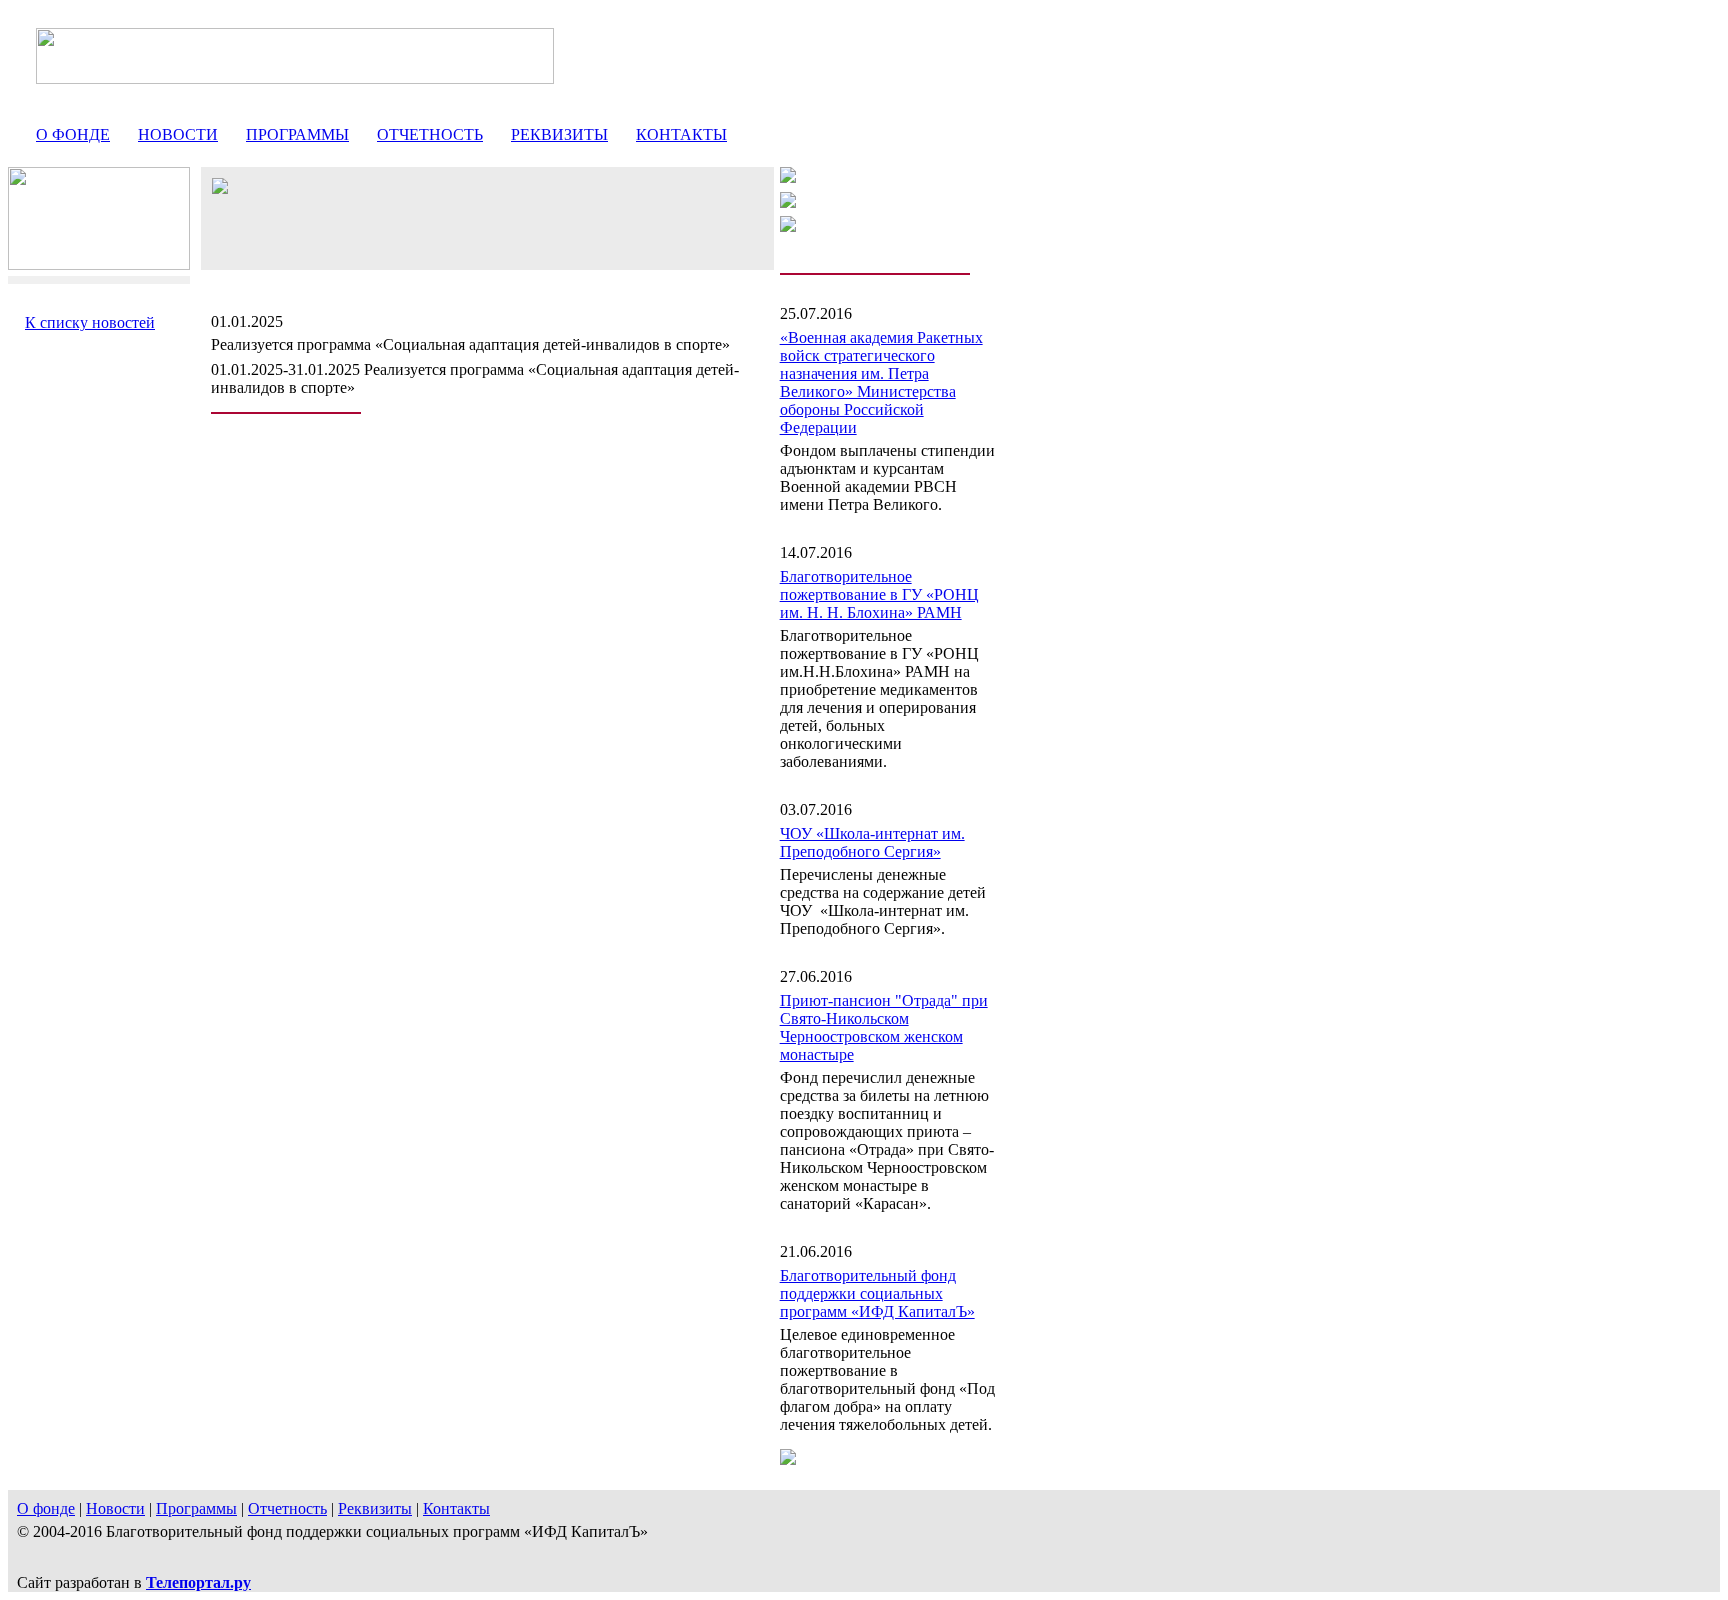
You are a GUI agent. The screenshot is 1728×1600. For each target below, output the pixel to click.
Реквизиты (559, 134)
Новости (178, 134)
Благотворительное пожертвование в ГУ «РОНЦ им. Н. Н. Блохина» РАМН (879, 594)
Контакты (681, 134)
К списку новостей (90, 322)
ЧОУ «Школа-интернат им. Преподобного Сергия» (872, 842)
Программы (297, 134)
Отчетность (430, 134)
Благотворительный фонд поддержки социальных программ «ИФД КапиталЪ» (877, 1293)
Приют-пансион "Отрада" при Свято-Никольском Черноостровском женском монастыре (884, 1027)
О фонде (73, 134)
